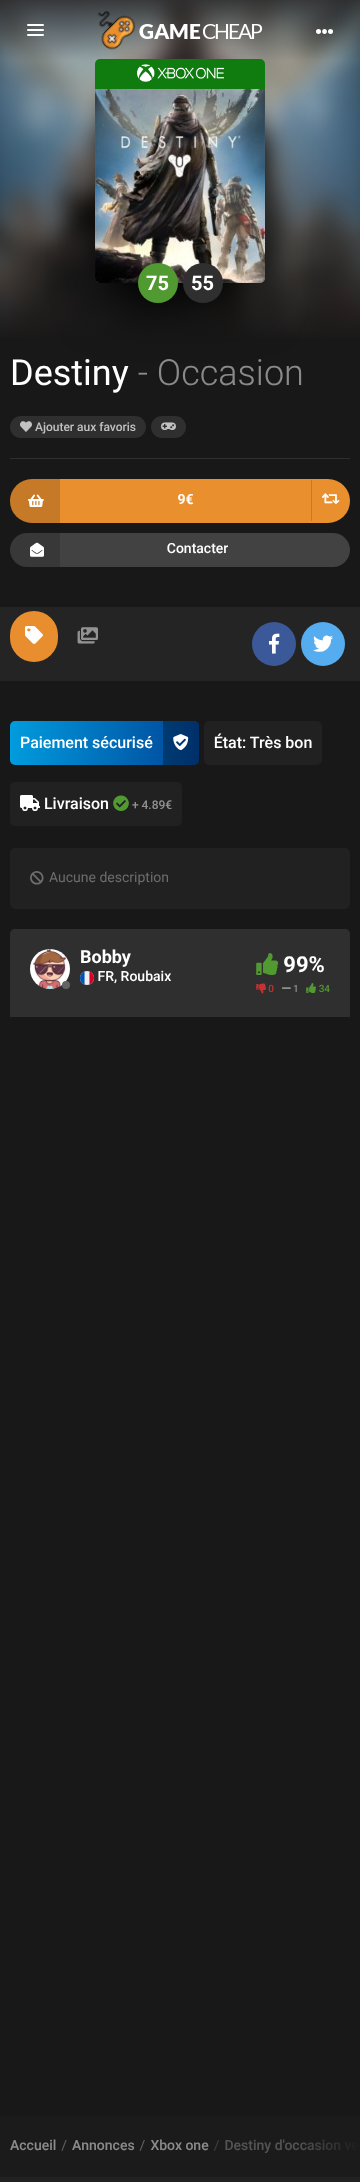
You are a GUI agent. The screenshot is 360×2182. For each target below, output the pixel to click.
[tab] (34, 636)
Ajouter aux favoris (84, 427)
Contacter (198, 549)
